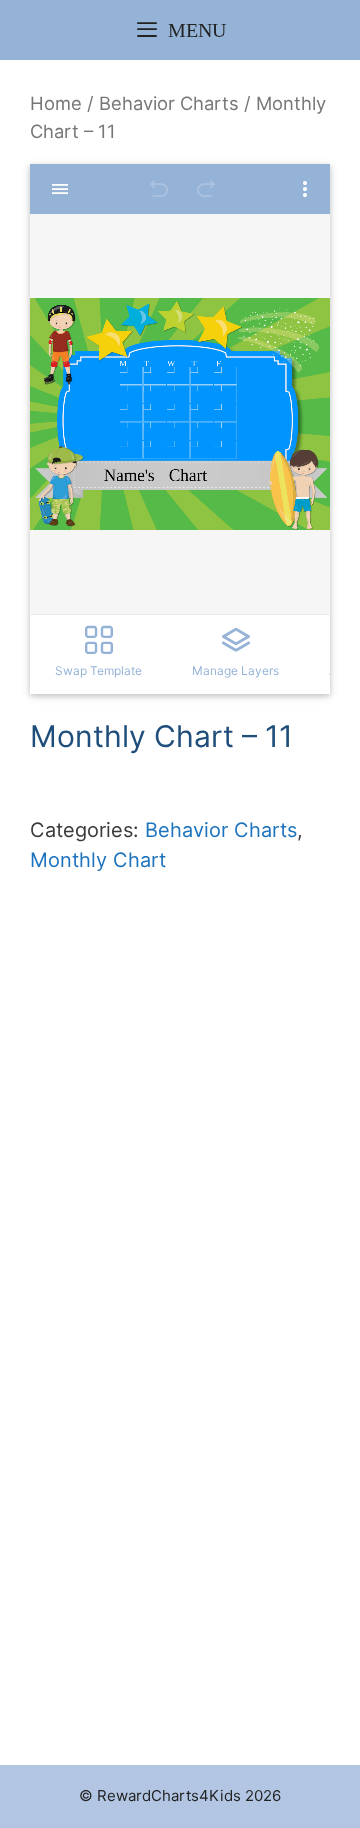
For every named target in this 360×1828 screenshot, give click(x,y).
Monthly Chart (98, 860)
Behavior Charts (169, 103)
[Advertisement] (180, 1165)
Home (56, 103)
